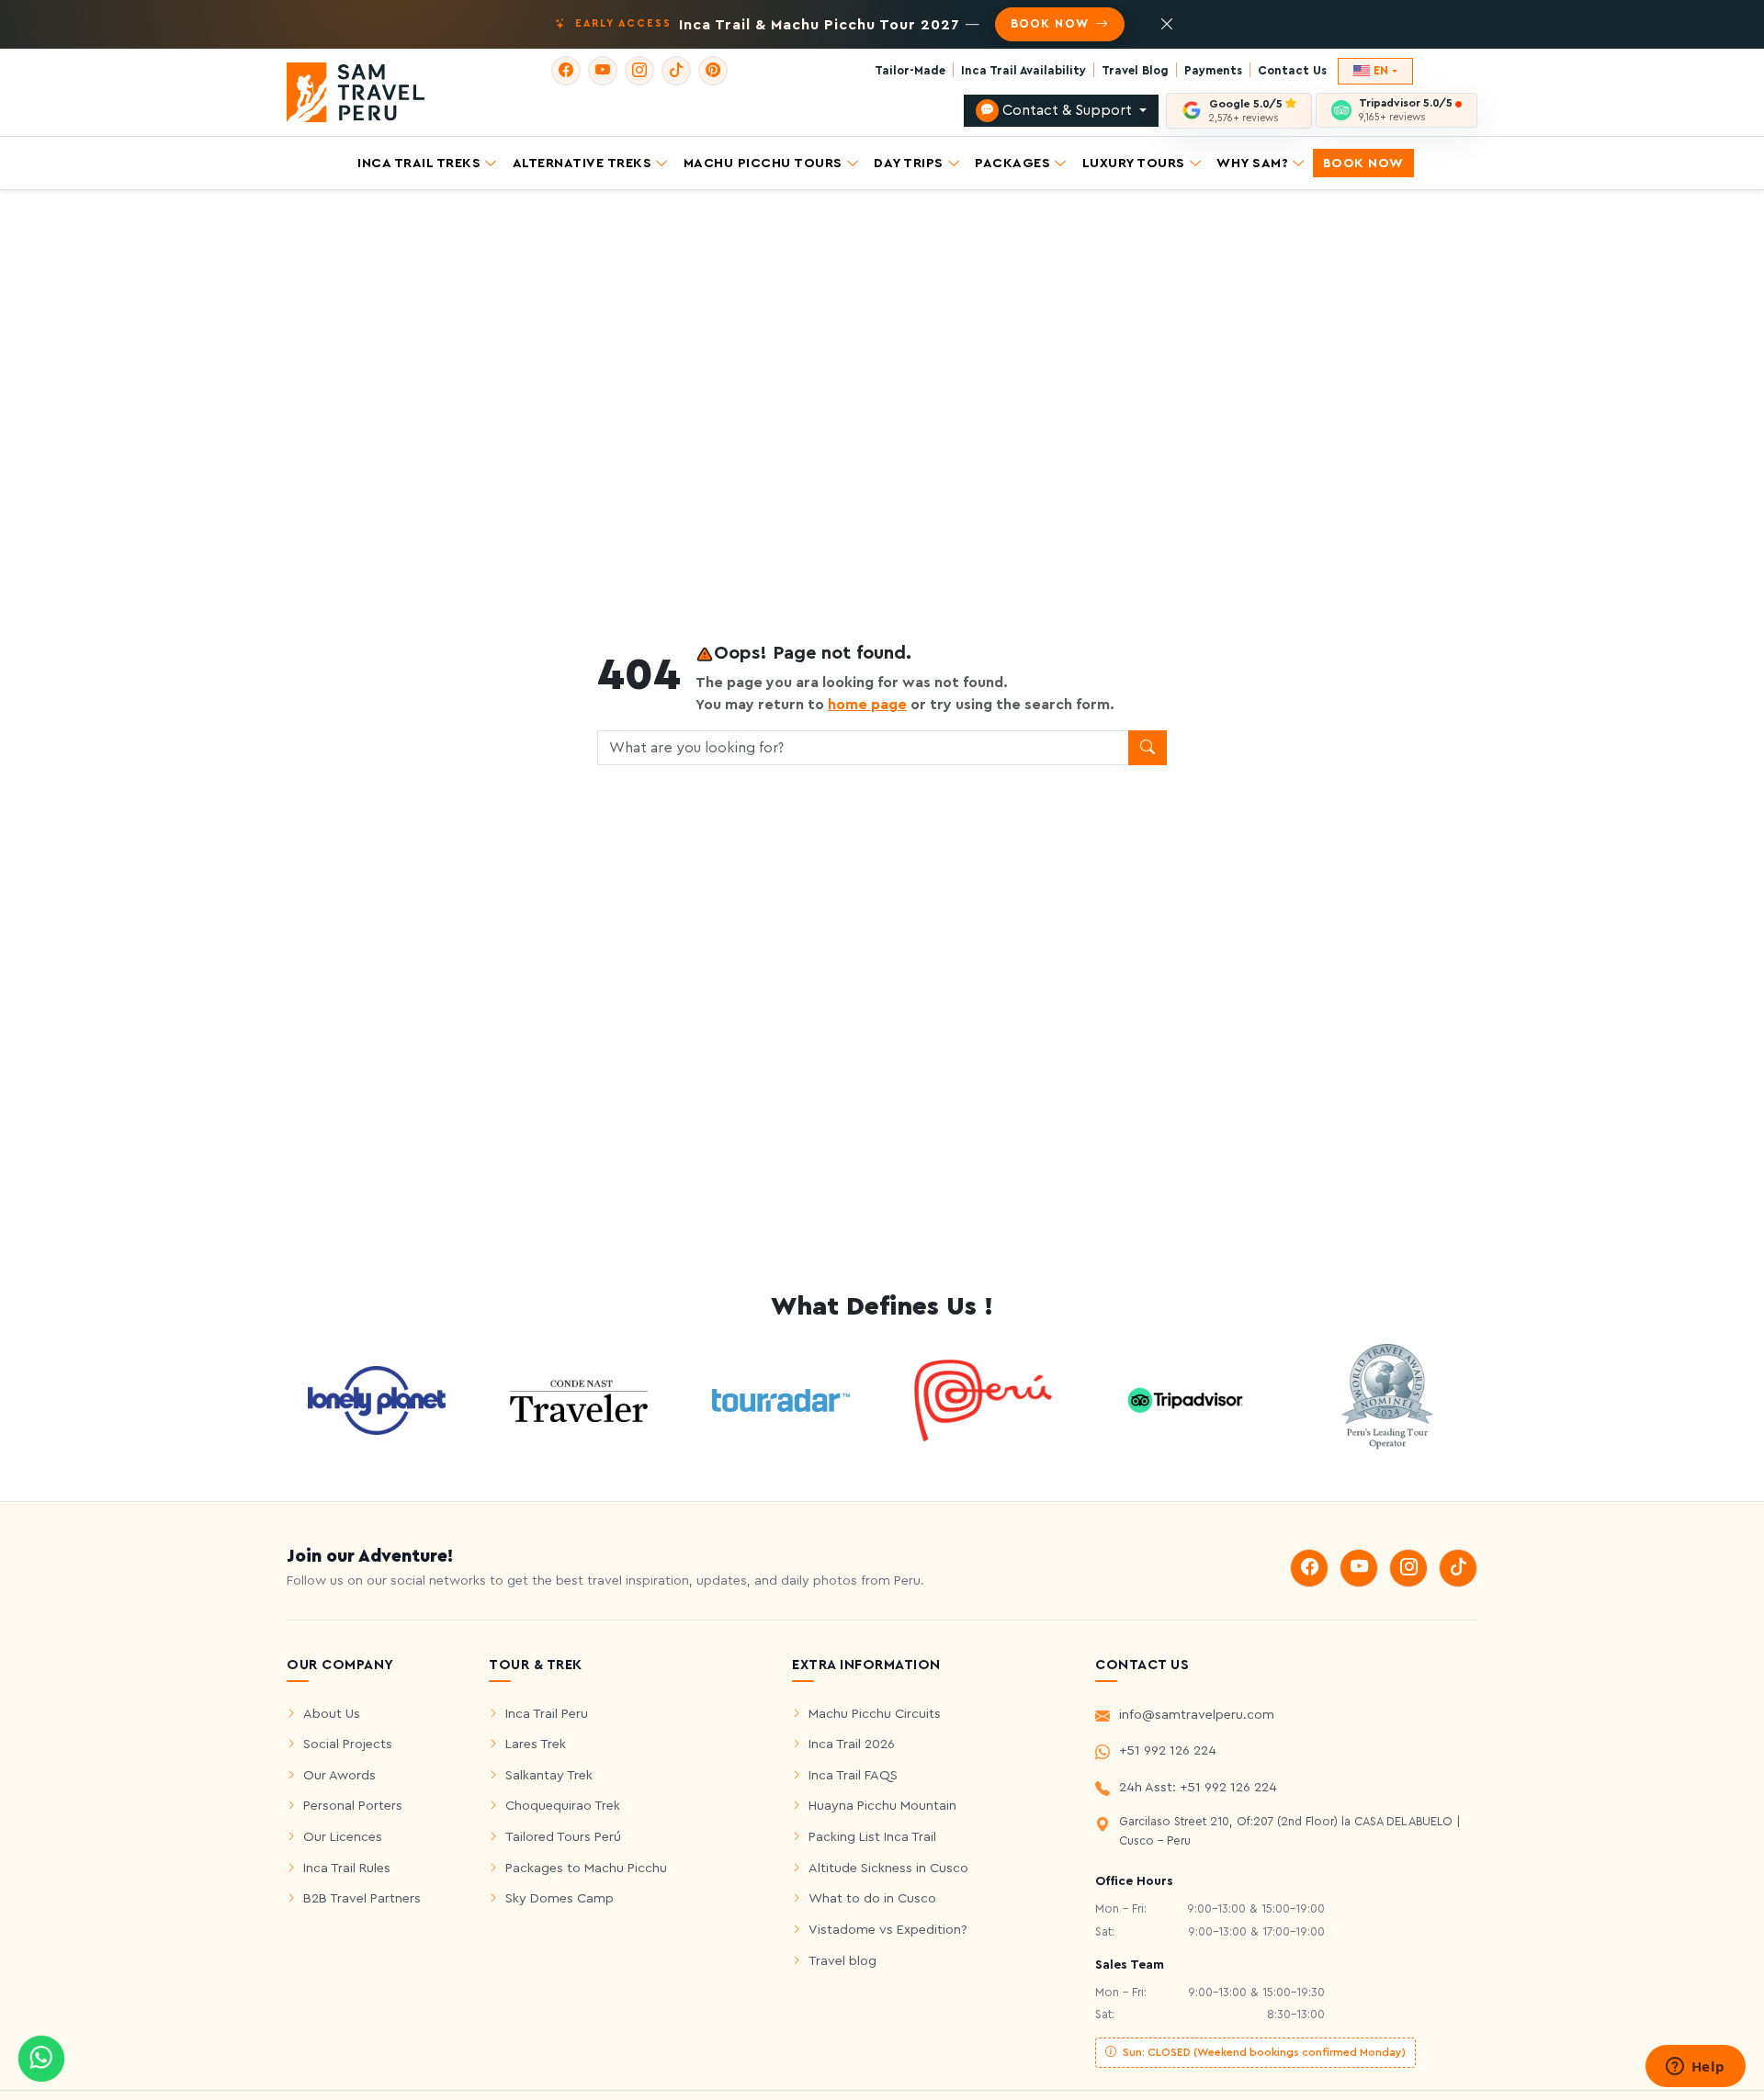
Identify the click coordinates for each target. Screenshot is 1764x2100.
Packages (1012, 162)
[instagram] (639, 71)
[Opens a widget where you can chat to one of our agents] (1695, 2068)
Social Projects (348, 1744)
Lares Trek (536, 1744)
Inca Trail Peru (547, 1714)
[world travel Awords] (1387, 1399)
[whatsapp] (41, 2059)
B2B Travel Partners (362, 1898)
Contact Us (1292, 71)
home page (867, 705)
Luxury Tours (1134, 162)
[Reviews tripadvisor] (1185, 1399)
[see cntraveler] (377, 1399)
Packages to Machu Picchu (586, 1868)
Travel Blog (1135, 71)
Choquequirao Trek (563, 1806)
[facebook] (566, 71)
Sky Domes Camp (560, 1898)
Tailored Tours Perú (563, 1837)
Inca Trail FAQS (853, 1775)
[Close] (1167, 25)
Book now (1051, 24)
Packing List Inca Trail (872, 1837)
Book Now (1363, 162)
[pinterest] (713, 71)
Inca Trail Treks (419, 162)
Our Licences (343, 1837)
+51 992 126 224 (1168, 1750)
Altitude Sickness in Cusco (888, 1868)
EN (1381, 71)
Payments (1213, 71)
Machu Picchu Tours (763, 162)
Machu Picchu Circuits (875, 1714)
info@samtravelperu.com (1197, 1715)
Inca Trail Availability (1023, 71)
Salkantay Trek (549, 1775)
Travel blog (842, 1961)
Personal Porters (353, 1806)
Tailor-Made (910, 71)
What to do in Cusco (872, 1898)
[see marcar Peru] (983, 1399)
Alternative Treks (582, 162)
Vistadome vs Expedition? (888, 1930)
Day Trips (909, 162)
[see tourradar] (781, 1400)
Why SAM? (1252, 162)
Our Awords (339, 1775)
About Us (332, 1714)
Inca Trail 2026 (852, 1744)
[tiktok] (676, 71)
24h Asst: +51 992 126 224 (1198, 1787)
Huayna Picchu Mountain (882, 1806)
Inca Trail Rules (347, 1868)
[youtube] (603, 71)
